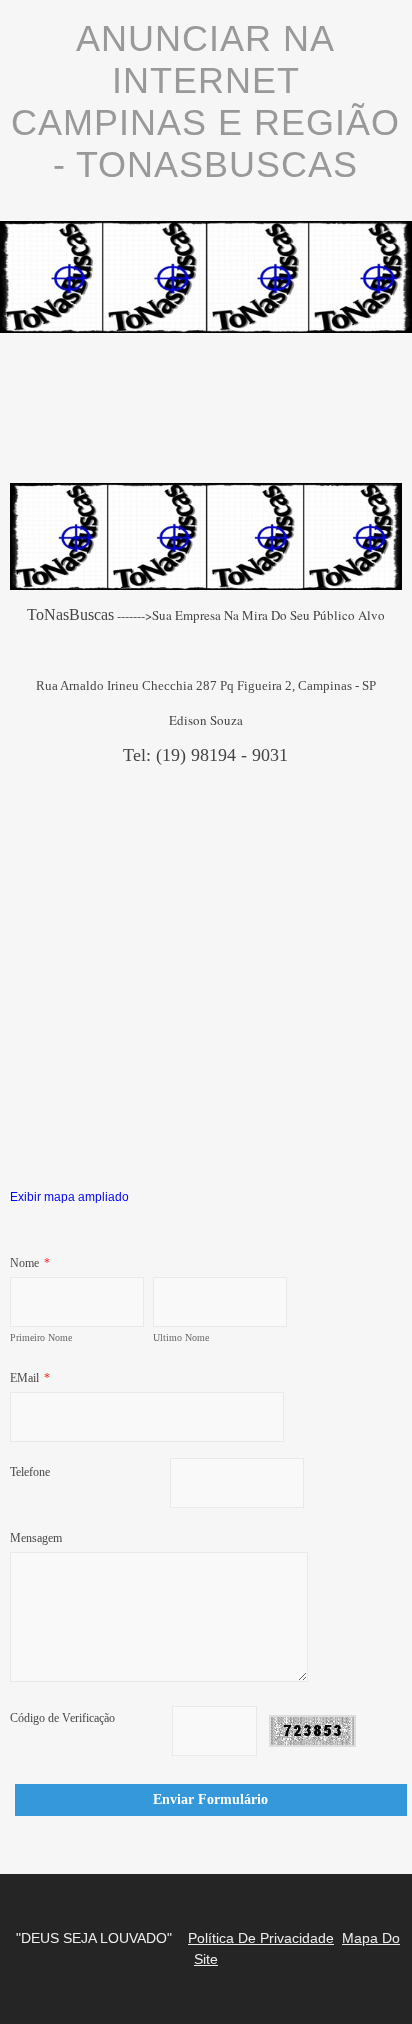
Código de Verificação (62, 1718)
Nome (30, 1263)
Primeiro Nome (41, 1337)
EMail (30, 1378)
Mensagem (36, 1538)
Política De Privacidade (261, 1938)
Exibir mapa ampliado (69, 1196)
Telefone (30, 1472)
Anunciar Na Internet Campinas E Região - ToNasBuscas (205, 101)
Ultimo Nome (181, 1337)
